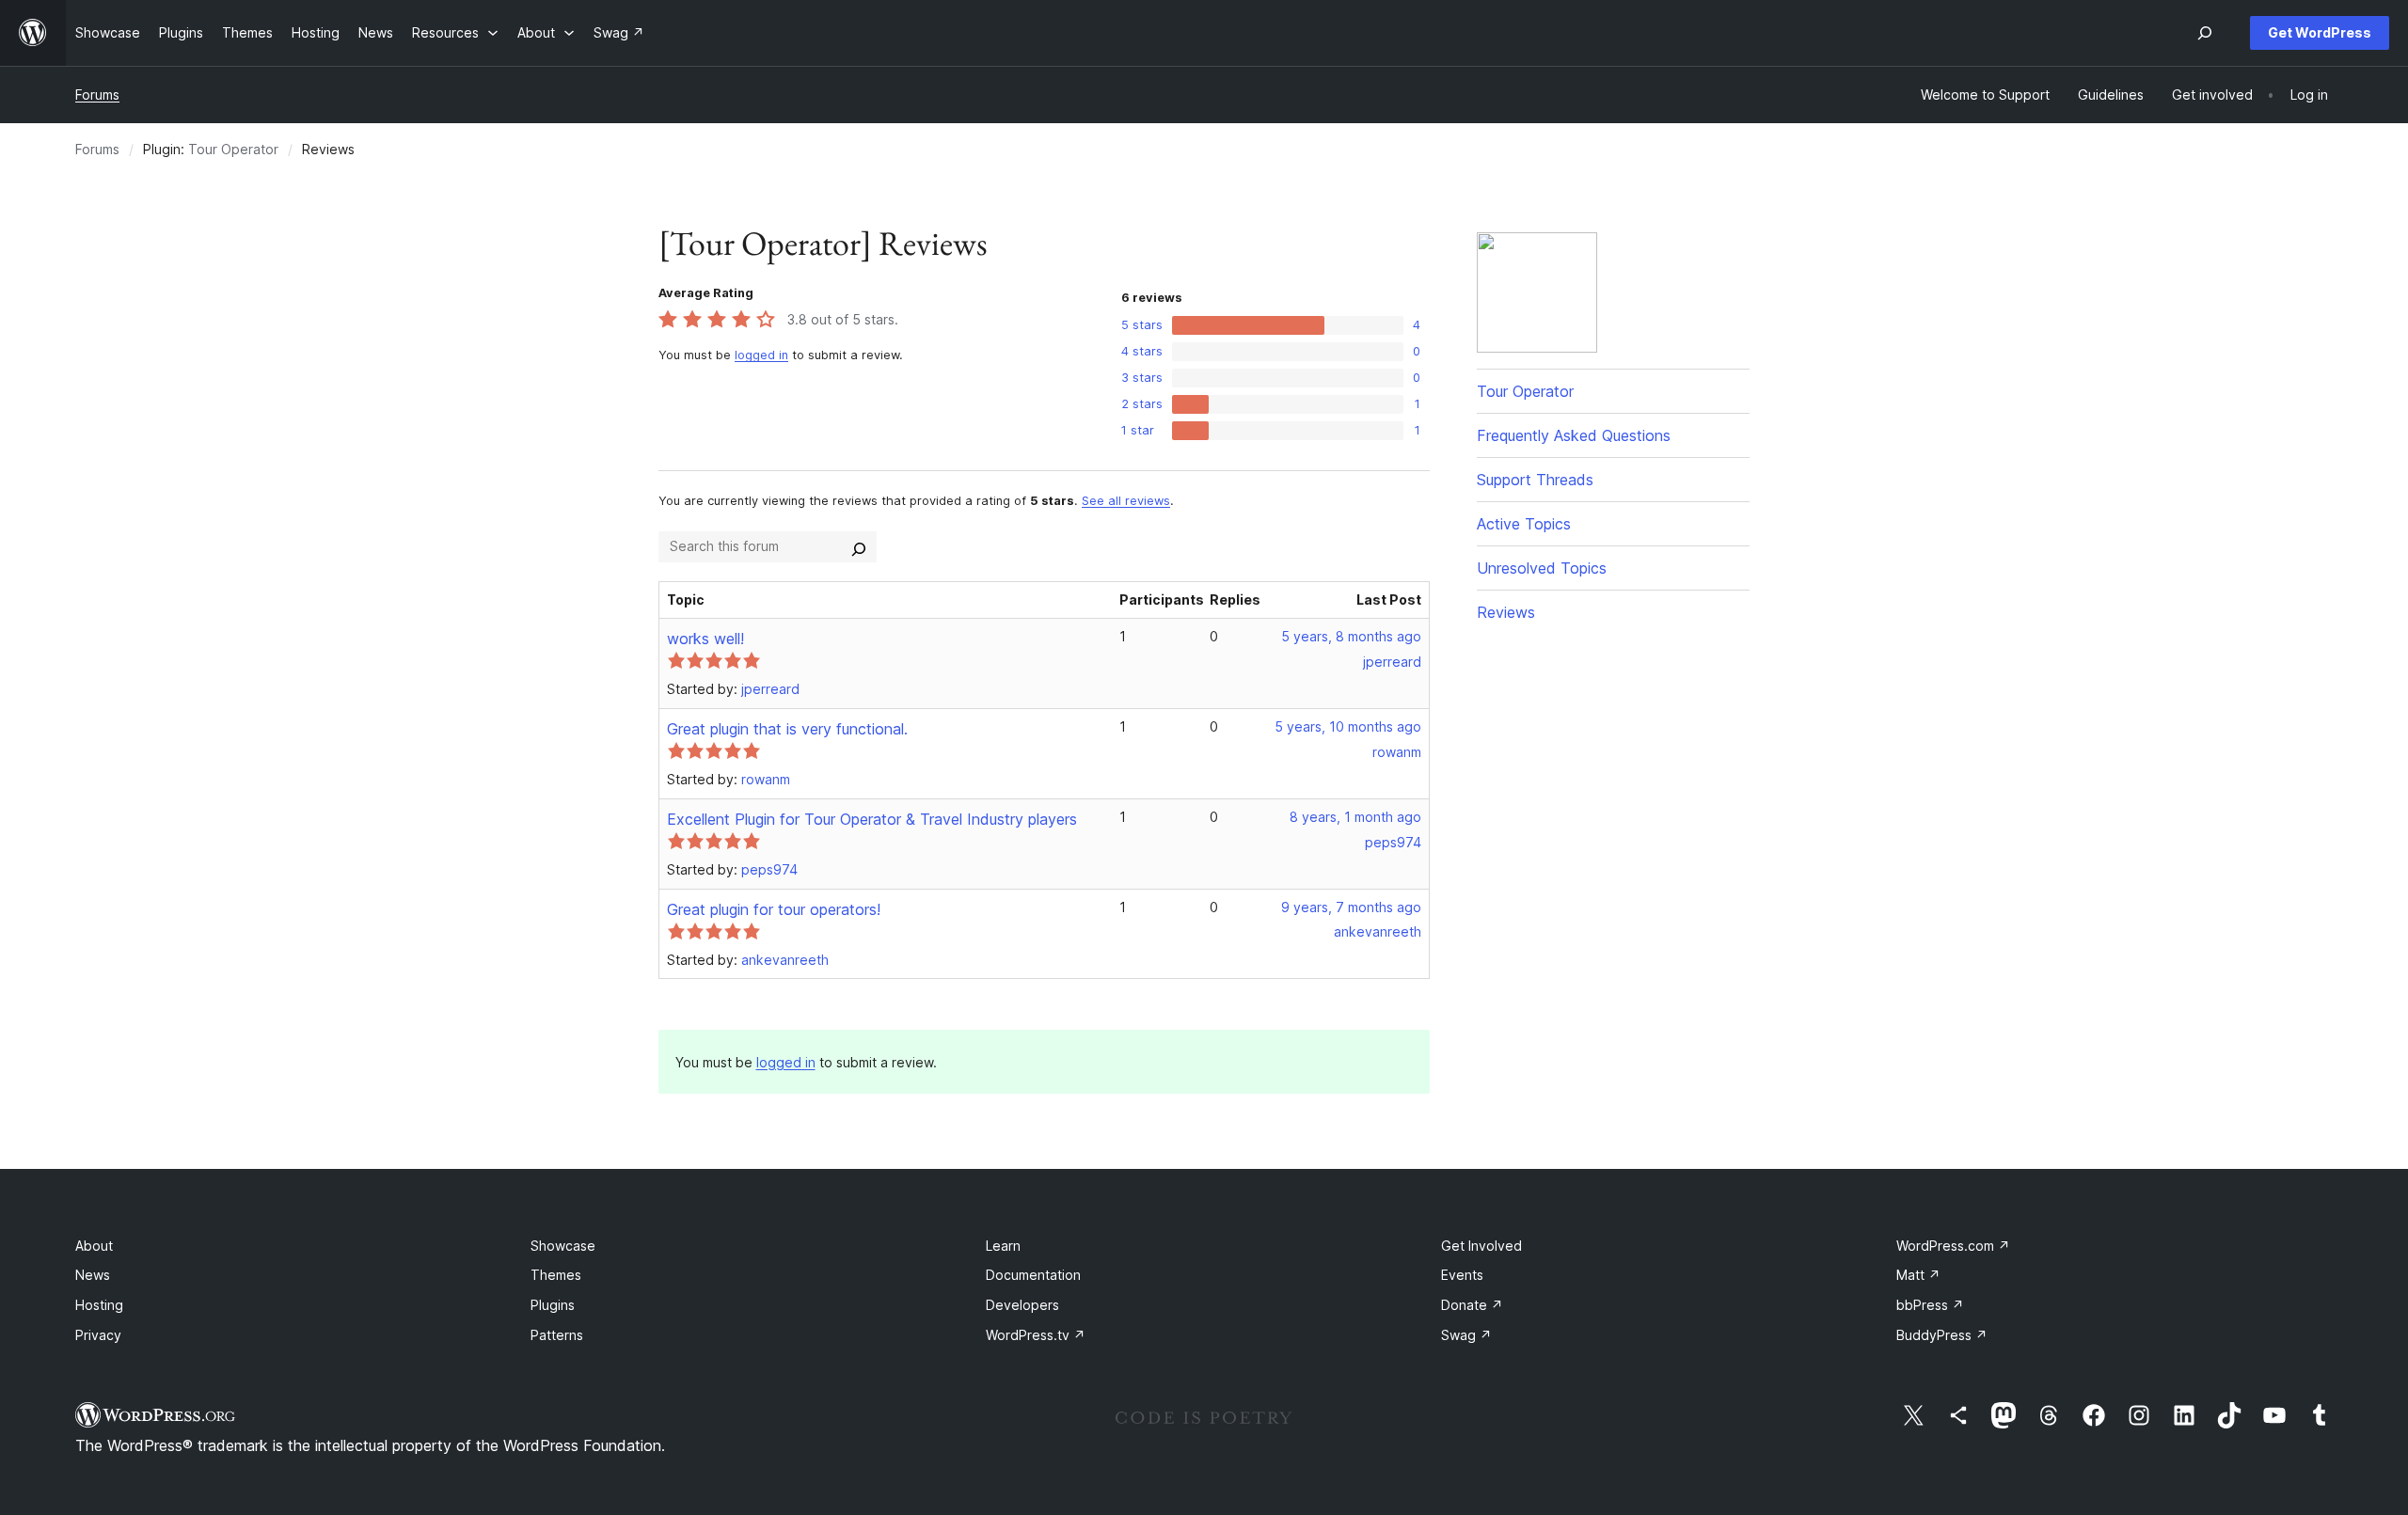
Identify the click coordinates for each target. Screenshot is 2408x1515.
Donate (1472, 1305)
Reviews (1506, 612)
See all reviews (1126, 501)
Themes (556, 1275)
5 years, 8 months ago (1351, 636)
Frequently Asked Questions (1574, 435)
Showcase (563, 1246)
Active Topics (1524, 524)
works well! (705, 639)
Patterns (557, 1335)
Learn (1003, 1246)
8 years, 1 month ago (1355, 817)
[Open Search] (2205, 33)
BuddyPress (1942, 1335)
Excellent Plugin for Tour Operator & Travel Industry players (872, 819)
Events (1462, 1275)
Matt (1918, 1275)
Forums (97, 95)
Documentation (1033, 1275)
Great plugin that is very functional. (787, 729)
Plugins (553, 1305)
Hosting (99, 1305)
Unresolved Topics (1542, 568)
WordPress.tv (1036, 1335)
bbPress (1930, 1305)
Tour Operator (233, 149)
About (94, 1246)
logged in (761, 355)
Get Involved (1481, 1246)
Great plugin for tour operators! (774, 909)
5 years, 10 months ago (1348, 726)
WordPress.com (1953, 1246)
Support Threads (1535, 480)
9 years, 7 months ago (1351, 907)
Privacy (98, 1335)
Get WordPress (2320, 32)
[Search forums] (859, 546)
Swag (1466, 1335)
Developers (1022, 1305)
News (93, 1275)
